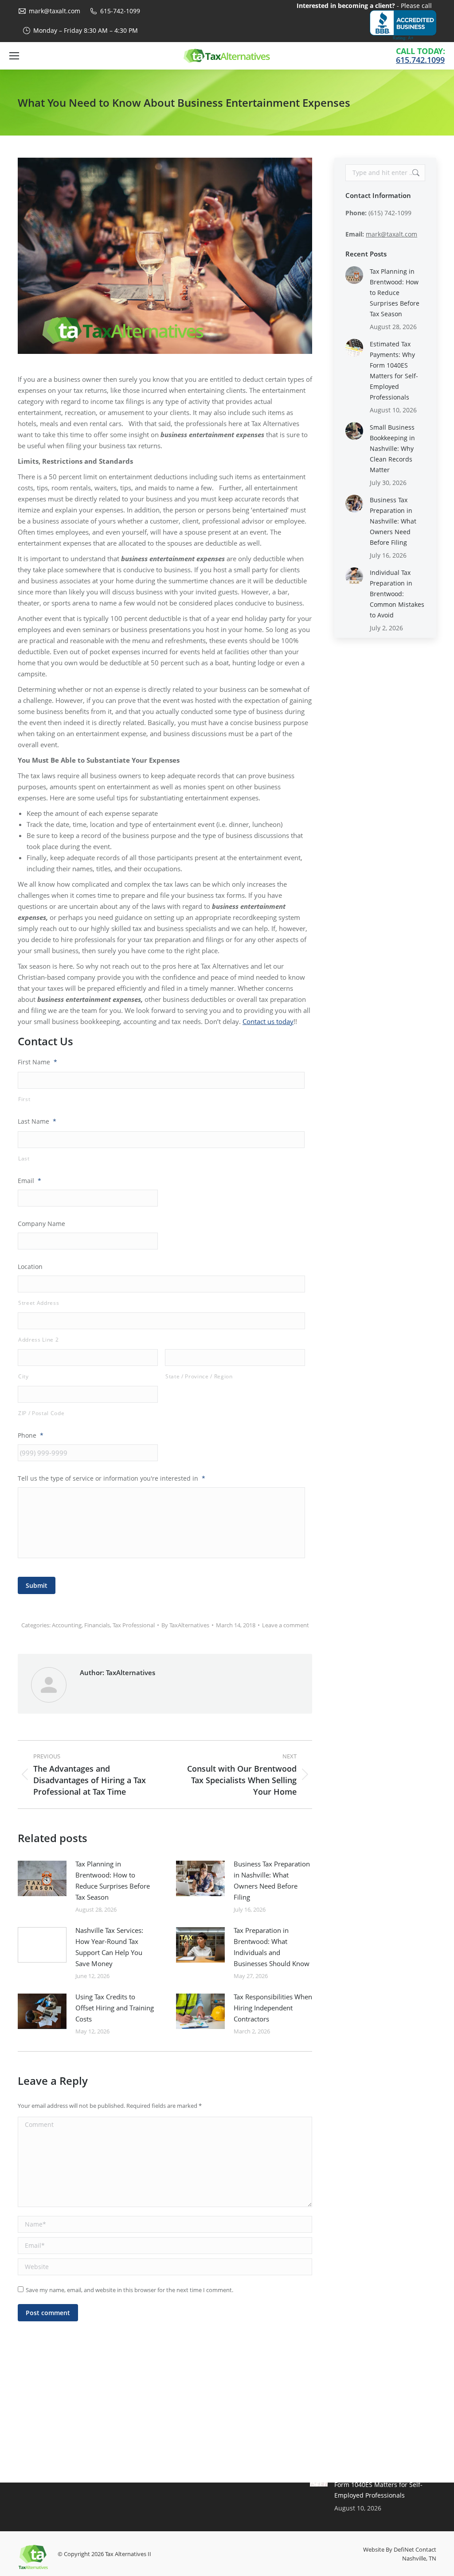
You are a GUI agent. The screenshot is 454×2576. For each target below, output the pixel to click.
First (24, 1099)
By (185, 1625)
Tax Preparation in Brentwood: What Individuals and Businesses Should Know (272, 1947)
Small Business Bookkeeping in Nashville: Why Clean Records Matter (392, 448)
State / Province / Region (199, 1376)
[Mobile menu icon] (14, 56)
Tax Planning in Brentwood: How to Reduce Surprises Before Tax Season (113, 1880)
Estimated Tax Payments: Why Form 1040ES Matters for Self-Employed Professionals (394, 370)
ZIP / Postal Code (41, 1413)
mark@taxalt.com (55, 11)
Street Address (39, 1303)
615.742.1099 (420, 60)
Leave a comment (286, 1625)
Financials (97, 1625)
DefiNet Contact (415, 2549)
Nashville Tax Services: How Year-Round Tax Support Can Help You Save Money (109, 1947)
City (23, 1376)
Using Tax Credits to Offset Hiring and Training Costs (115, 2008)
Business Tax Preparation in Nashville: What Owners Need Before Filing (272, 1880)
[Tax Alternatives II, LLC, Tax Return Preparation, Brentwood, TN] (403, 25)
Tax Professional (134, 1625)
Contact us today (268, 1021)
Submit (37, 1585)
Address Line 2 (38, 1340)
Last (24, 1158)
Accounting (67, 1625)
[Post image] (42, 1878)
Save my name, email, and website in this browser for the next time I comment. (129, 2290)
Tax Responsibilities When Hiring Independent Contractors (273, 2008)
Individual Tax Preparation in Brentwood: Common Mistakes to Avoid (397, 594)
